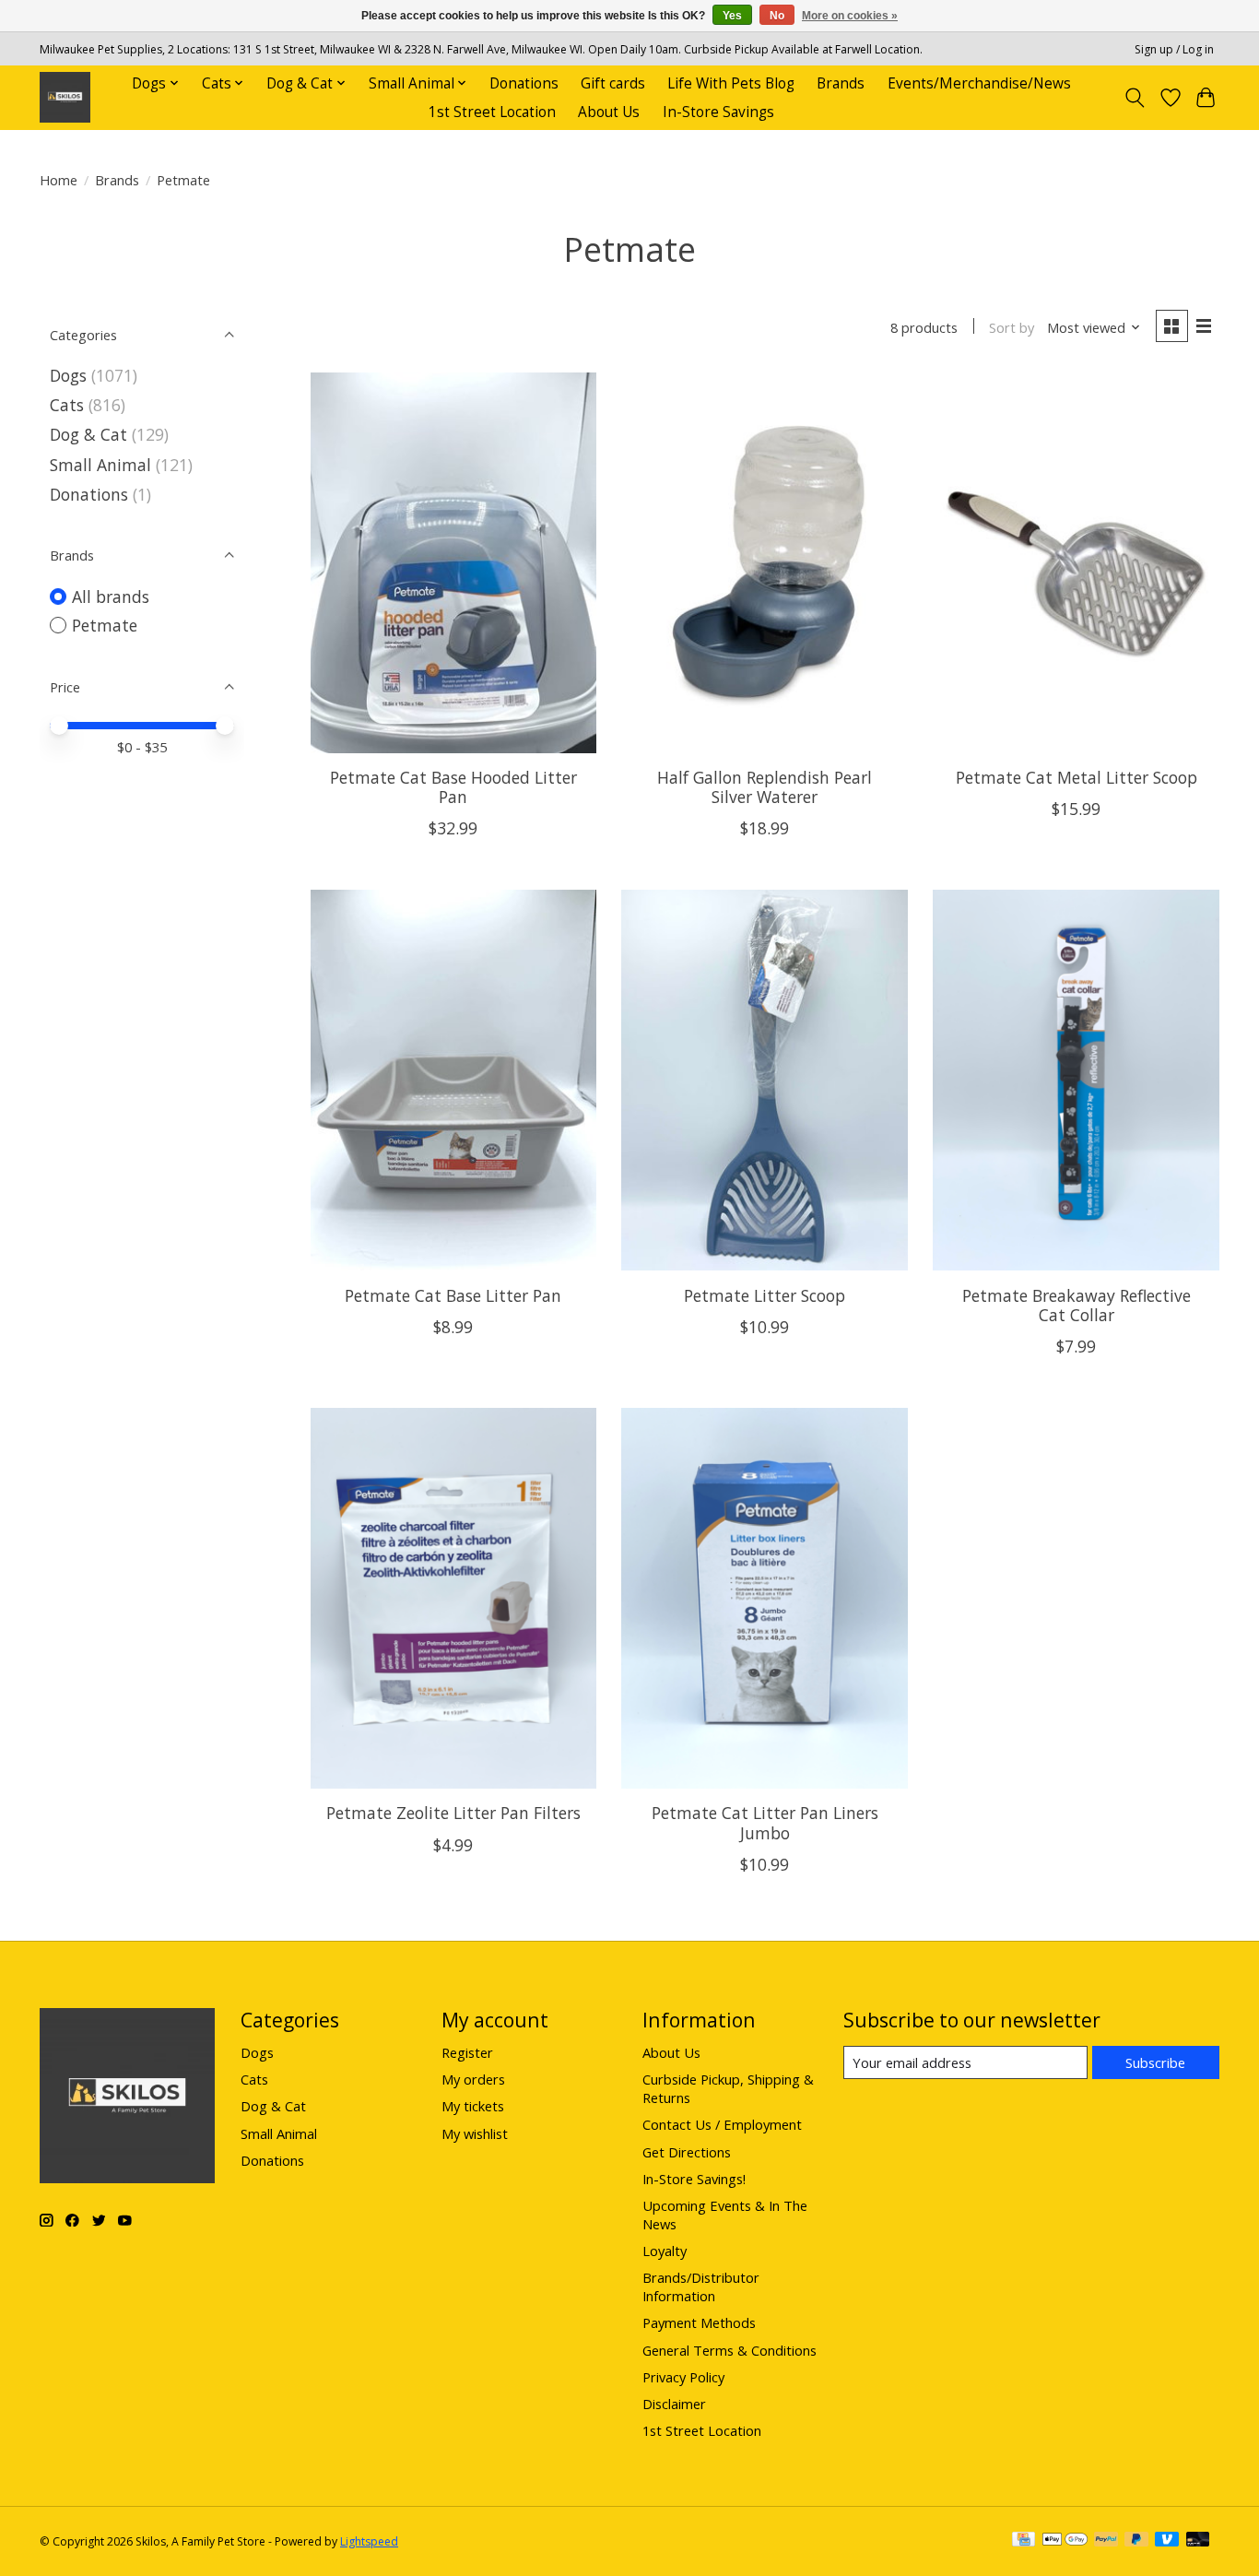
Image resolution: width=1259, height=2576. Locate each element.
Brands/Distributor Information (701, 2286)
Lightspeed (369, 2541)
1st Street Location (492, 112)
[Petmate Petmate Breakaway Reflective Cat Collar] (1076, 1080)
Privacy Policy (683, 2377)
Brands (841, 83)
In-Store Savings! (694, 2179)
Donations (524, 83)
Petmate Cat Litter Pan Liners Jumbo (765, 1822)
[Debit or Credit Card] (1198, 2541)
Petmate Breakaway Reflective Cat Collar (1077, 1305)
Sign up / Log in (1174, 49)
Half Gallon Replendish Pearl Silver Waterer (765, 787)
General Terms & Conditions (730, 2350)
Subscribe (1155, 2062)
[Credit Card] (1024, 2541)
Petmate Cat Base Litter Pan (453, 1295)
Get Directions (687, 2152)
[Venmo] (1167, 2541)
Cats (67, 405)
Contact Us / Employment (722, 2124)
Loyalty (665, 2251)
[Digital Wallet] (1065, 2541)
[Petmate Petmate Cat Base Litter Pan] (453, 1080)
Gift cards (613, 83)
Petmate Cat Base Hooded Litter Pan (453, 787)
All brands (111, 597)
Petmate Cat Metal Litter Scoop (1077, 777)
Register (467, 2052)
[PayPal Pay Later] (1136, 2541)
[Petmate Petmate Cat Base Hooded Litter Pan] (453, 563)
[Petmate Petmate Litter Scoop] (764, 1080)
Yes (732, 16)
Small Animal (100, 465)
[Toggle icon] (1135, 98)
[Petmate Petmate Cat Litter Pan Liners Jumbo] (764, 1598)
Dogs (68, 375)
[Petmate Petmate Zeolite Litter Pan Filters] (453, 1598)
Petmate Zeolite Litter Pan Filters (453, 1813)
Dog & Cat (88, 434)
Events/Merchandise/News (979, 83)
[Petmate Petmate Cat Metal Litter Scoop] (1076, 563)
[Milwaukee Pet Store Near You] (65, 97)
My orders (473, 2079)
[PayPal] (1106, 2541)
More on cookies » (850, 16)
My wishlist (475, 2133)
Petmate (105, 625)
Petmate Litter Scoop (765, 1295)
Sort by (1012, 327)
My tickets (473, 2106)
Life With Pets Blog (731, 83)
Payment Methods (699, 2322)
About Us (609, 112)
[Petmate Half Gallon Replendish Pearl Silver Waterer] (764, 563)
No (777, 16)
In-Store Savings (718, 112)
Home (59, 180)
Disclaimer (674, 2404)
